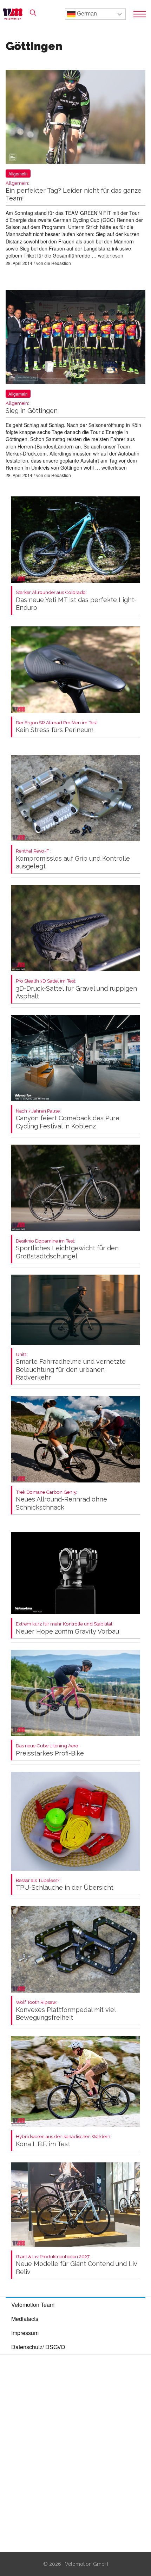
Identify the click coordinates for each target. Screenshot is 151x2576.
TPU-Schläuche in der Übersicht (65, 1885)
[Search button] (33, 13)
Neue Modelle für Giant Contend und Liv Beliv (77, 2265)
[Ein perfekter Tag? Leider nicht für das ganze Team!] (75, 118)
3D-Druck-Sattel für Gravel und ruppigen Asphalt (76, 989)
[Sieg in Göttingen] (75, 338)
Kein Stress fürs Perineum (57, 727)
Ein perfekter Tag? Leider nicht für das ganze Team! (74, 191)
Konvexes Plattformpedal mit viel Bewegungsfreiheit (66, 2010)
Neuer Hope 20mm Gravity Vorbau (67, 1628)
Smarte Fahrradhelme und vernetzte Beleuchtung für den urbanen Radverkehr (71, 1367)
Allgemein (18, 174)
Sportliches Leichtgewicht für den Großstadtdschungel (67, 1249)
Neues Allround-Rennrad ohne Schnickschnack (61, 1500)
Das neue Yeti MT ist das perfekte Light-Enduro (76, 600)
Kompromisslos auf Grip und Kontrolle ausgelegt (73, 859)
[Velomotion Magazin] (15, 14)
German (86, 14)
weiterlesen (111, 255)
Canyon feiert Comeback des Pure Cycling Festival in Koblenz (68, 1119)
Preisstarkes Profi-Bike (50, 1750)
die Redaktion (58, 263)
